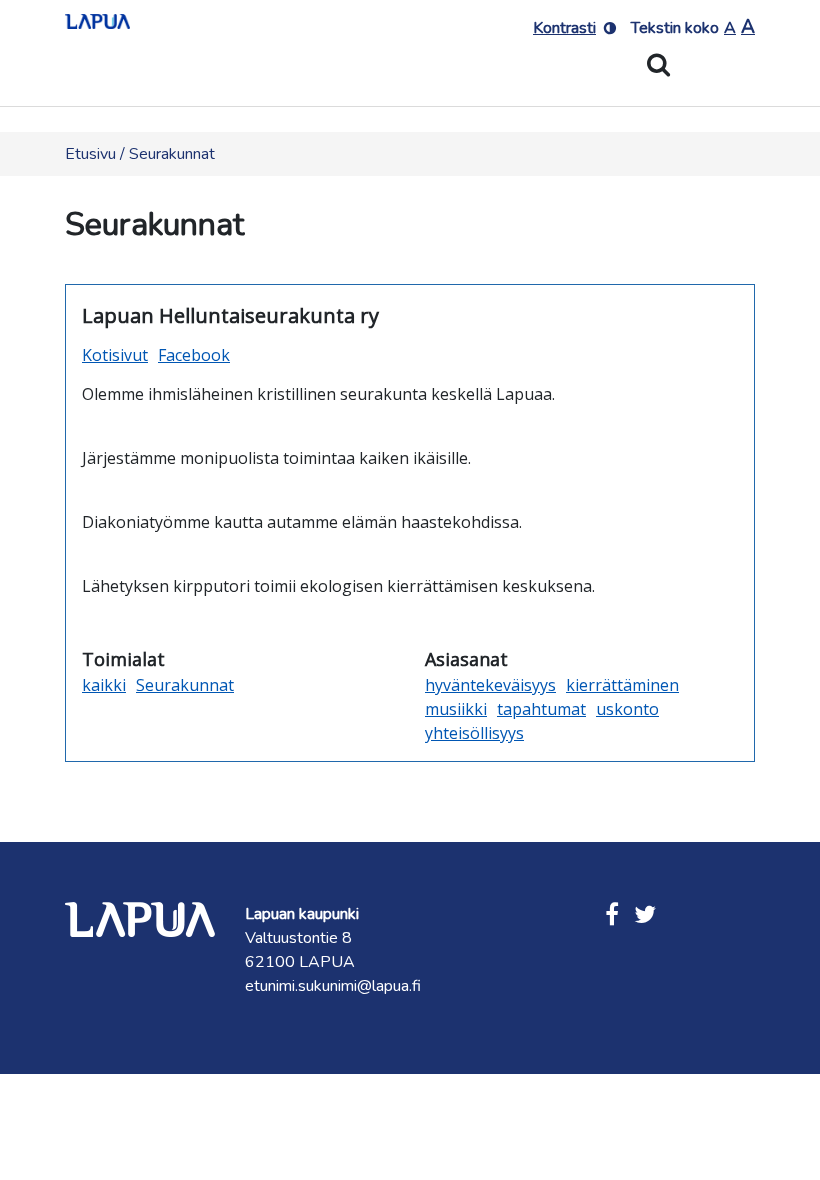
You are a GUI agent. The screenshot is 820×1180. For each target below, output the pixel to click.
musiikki (456, 709)
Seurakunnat (185, 685)
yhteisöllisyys (474, 733)
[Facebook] (612, 916)
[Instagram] (645, 916)
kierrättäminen (622, 685)
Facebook (194, 355)
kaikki (104, 685)
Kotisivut (115, 355)
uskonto (627, 709)
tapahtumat (541, 709)
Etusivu (90, 154)
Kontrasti (564, 28)
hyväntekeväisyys (490, 685)
